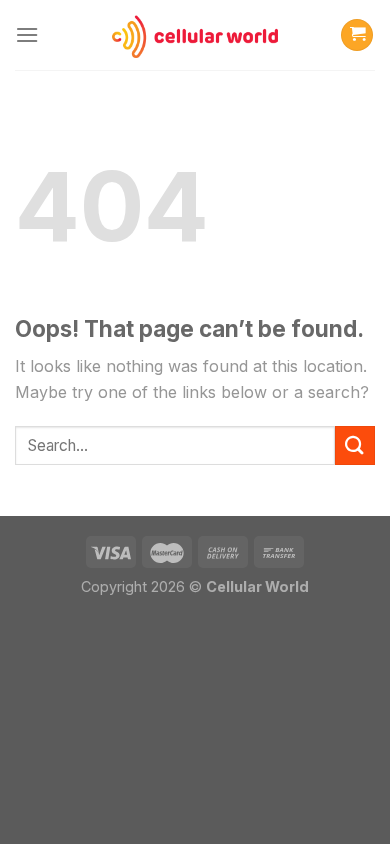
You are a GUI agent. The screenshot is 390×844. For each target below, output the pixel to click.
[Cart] (357, 35)
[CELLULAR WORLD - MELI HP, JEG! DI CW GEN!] (195, 35)
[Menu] (27, 34)
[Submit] (355, 445)
